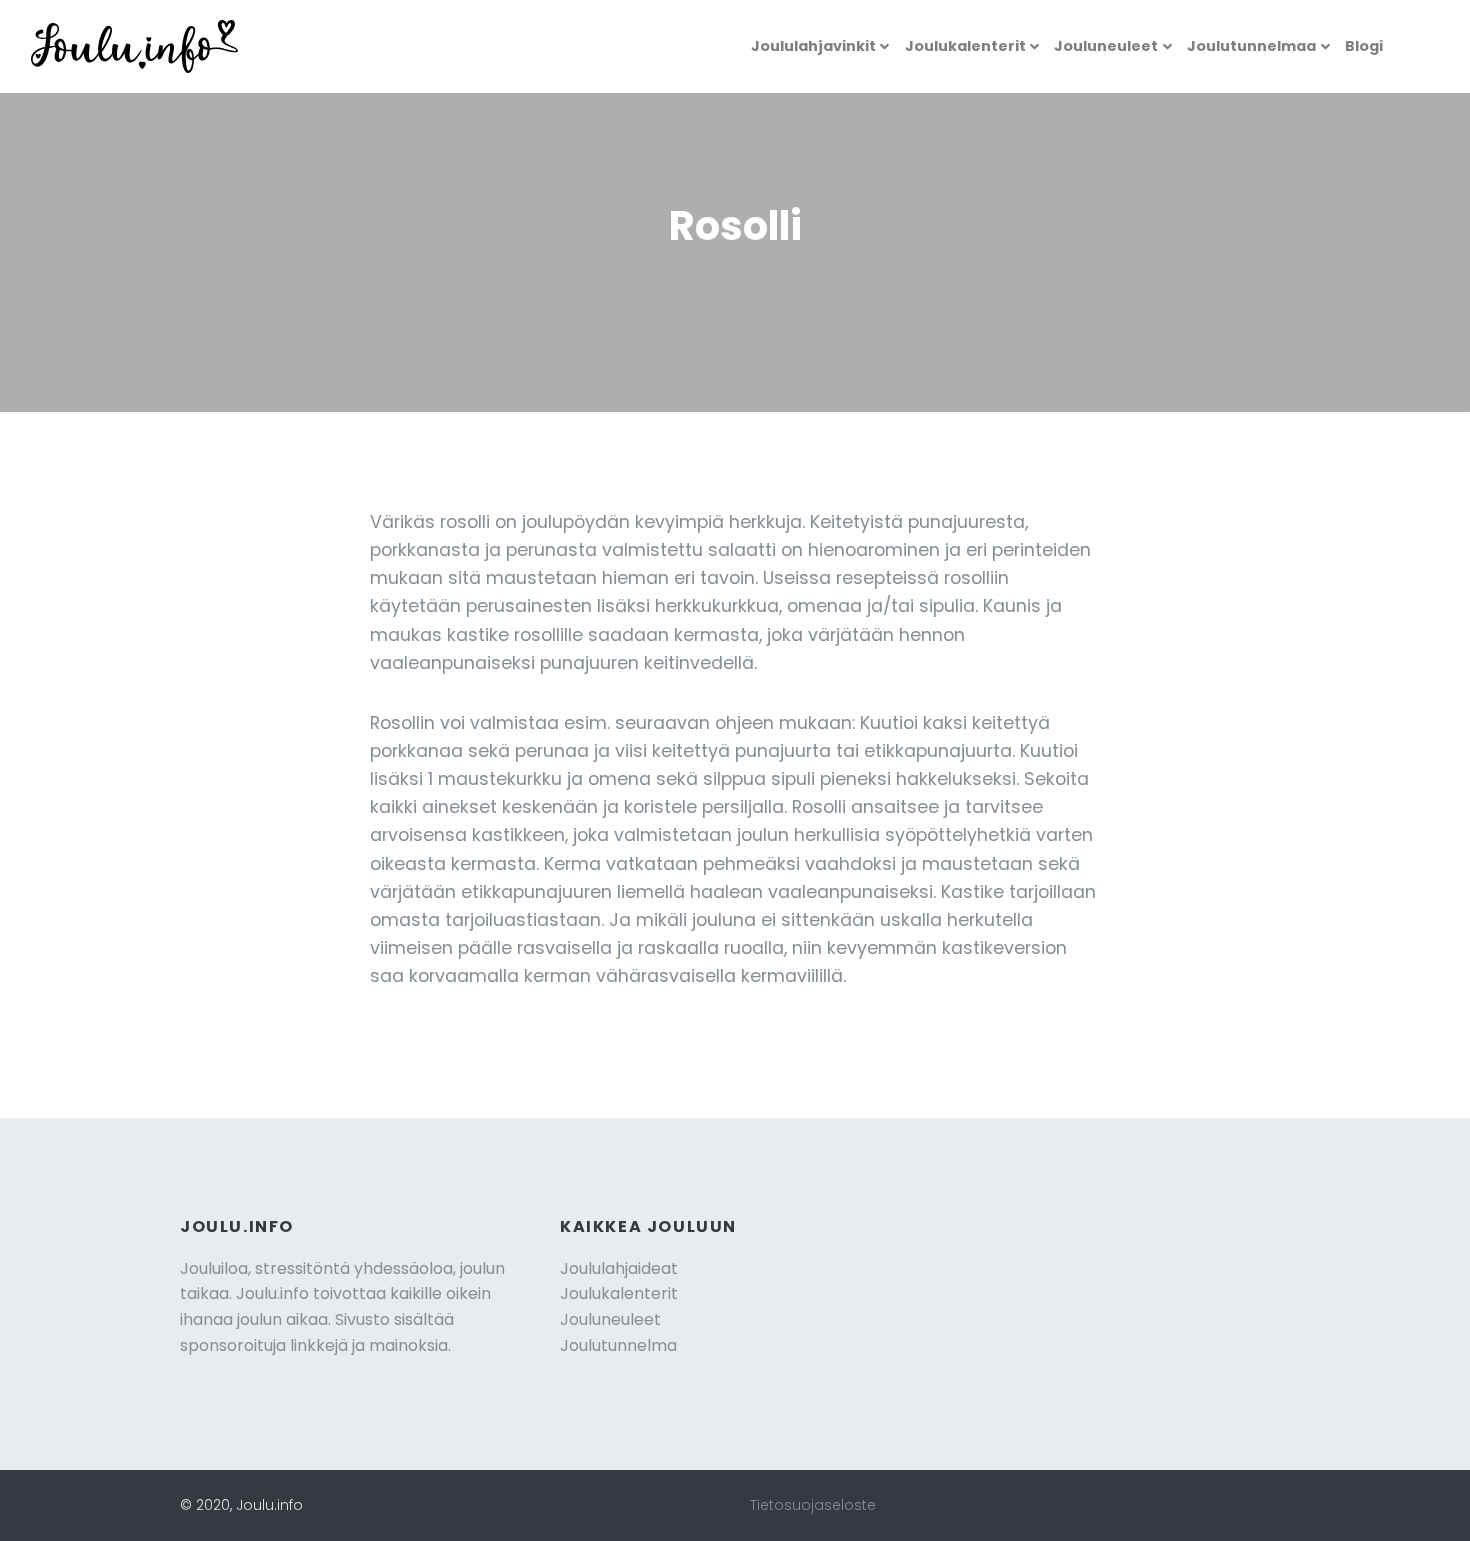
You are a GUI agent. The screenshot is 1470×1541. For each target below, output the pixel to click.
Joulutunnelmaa (1251, 46)
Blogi (1364, 46)
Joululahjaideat (619, 1268)
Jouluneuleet (1106, 46)
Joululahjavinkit (813, 46)
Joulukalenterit (965, 46)
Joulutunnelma (618, 1345)
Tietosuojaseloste (813, 1505)
